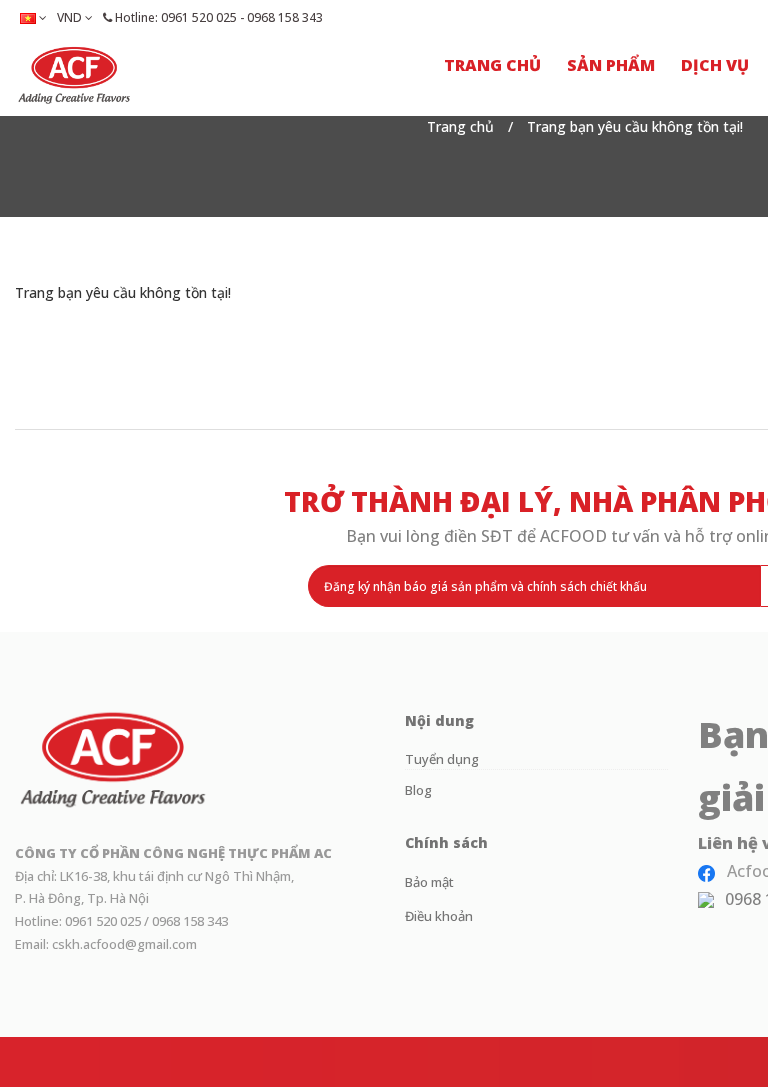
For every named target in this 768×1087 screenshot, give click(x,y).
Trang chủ (460, 126)
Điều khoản (439, 916)
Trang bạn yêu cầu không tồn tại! (635, 126)
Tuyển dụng (442, 759)
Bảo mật (429, 882)
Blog (418, 790)
